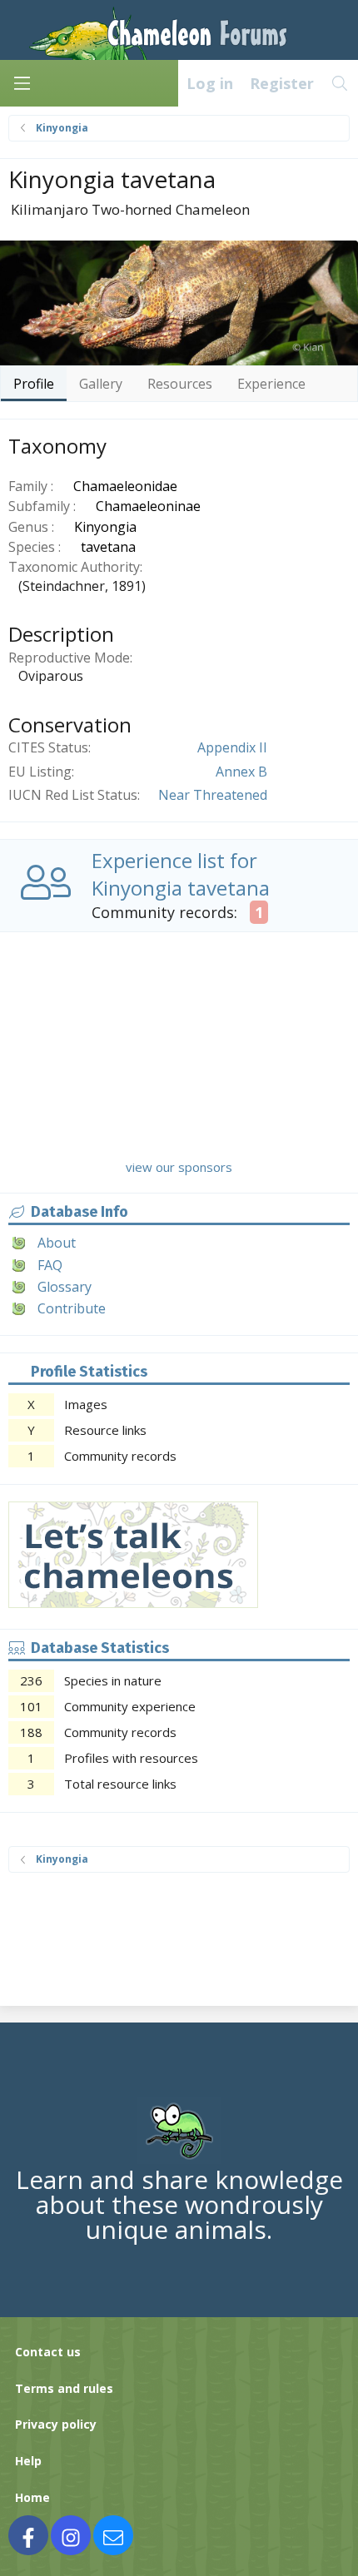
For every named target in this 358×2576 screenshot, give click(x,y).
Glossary (65, 1287)
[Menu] (22, 83)
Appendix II (232, 747)
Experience (271, 384)
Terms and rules (64, 2388)
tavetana (108, 547)
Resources (180, 384)
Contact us (48, 2352)
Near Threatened (213, 795)
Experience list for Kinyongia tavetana (181, 874)
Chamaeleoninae (148, 506)
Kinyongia (105, 527)
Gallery (101, 384)
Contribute (72, 1308)
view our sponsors (179, 1167)
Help (28, 2461)
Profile (34, 384)
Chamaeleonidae (125, 486)
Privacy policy (56, 2424)
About (57, 1243)
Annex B (241, 772)
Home (32, 2497)
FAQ (50, 1265)
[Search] (340, 83)
